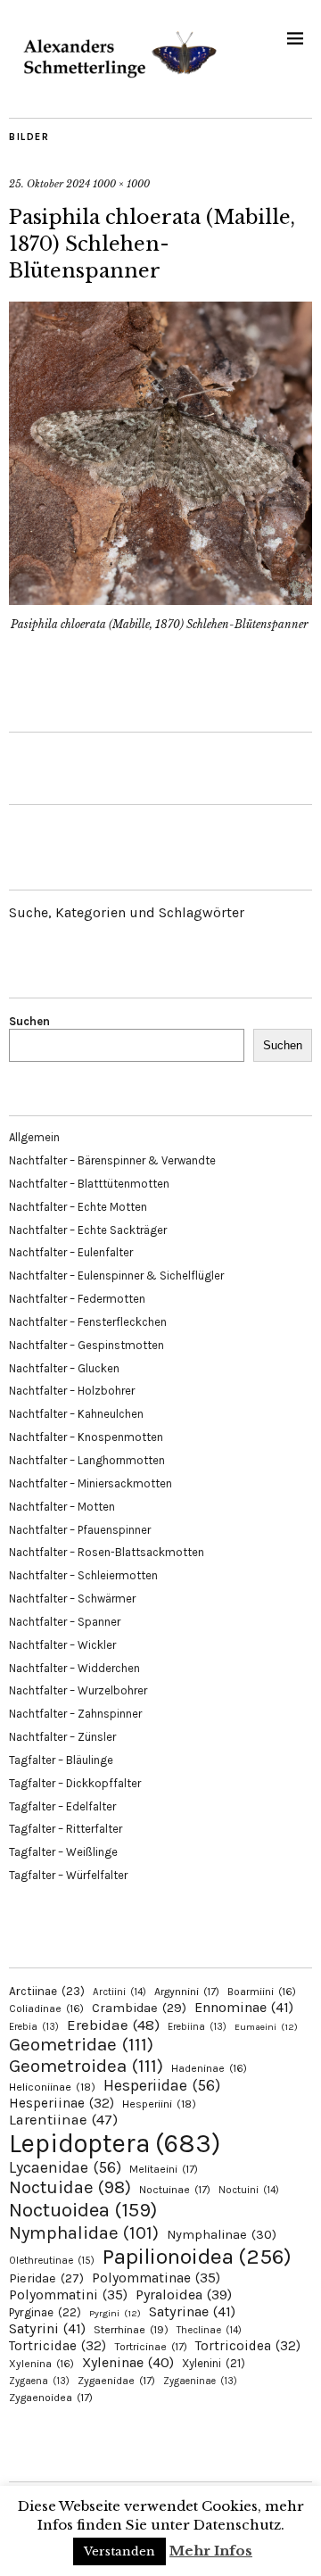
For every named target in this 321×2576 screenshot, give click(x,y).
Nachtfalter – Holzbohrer (72, 1391)
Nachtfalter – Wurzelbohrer (78, 1690)
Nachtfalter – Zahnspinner (75, 1714)
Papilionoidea (197, 2256)
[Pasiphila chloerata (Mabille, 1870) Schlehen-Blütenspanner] (160, 600)
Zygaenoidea (51, 2398)
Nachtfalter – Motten (62, 1507)
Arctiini (119, 1992)
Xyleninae (128, 2362)
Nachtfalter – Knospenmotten (86, 1437)
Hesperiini (159, 2104)
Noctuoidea (83, 2210)
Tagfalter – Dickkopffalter (75, 1783)
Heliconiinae (52, 2087)
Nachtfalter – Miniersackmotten (91, 1483)
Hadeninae (209, 2068)
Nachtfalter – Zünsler (62, 1737)
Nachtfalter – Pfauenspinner (80, 1530)
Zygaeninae (200, 2381)
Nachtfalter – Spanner (65, 1622)
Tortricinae (151, 2347)
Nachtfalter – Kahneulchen (76, 1414)
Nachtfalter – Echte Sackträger (88, 1230)
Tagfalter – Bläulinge (61, 1760)
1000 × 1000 (121, 184)
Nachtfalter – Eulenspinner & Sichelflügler (116, 1276)
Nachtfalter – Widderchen (74, 1668)
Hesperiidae (162, 2085)
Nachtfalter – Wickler (62, 1645)
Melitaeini (164, 2169)
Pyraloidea (184, 2294)
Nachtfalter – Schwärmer (72, 1599)
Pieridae (46, 2278)
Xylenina (41, 2364)
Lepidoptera (115, 2143)
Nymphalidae (84, 2232)
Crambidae (139, 2008)
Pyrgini (115, 2313)
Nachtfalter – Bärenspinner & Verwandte (112, 1160)
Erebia (34, 2027)
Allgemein (34, 1137)
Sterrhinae (131, 2329)
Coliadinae (46, 2009)
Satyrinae (192, 2311)
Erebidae (113, 2025)
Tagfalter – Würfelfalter (68, 1875)
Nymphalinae (222, 2234)
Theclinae (209, 2330)
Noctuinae (175, 2190)
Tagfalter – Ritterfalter (66, 1829)
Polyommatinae (156, 2278)
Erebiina (197, 2027)
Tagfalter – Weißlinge (63, 1852)
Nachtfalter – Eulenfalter (71, 1252)
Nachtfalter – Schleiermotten (83, 1575)
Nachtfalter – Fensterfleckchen (88, 1322)
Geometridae (81, 2044)
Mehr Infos (211, 2551)
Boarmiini (262, 1992)
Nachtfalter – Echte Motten (78, 1207)
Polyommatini (68, 2295)
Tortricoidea (248, 2346)
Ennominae (244, 2007)
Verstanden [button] (119, 2551)
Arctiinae (47, 1991)
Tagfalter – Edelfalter (62, 1806)
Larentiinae (63, 2120)
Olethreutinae (52, 2260)
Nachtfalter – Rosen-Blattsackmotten (107, 1552)
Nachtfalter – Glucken (64, 1368)
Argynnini (187, 1992)
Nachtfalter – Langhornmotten (87, 1460)
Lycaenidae (65, 2167)
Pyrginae (45, 2312)
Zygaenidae (116, 2381)
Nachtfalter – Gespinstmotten (86, 1345)
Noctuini (249, 2190)
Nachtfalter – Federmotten (77, 1299)
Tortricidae (58, 2346)
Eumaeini (266, 2027)
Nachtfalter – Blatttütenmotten (89, 1184)
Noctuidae (70, 2187)
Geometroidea (86, 2066)
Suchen (29, 1021)
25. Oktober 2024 (49, 184)
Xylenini (214, 2363)
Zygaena (39, 2381)
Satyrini (47, 2328)
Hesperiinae (62, 2103)
